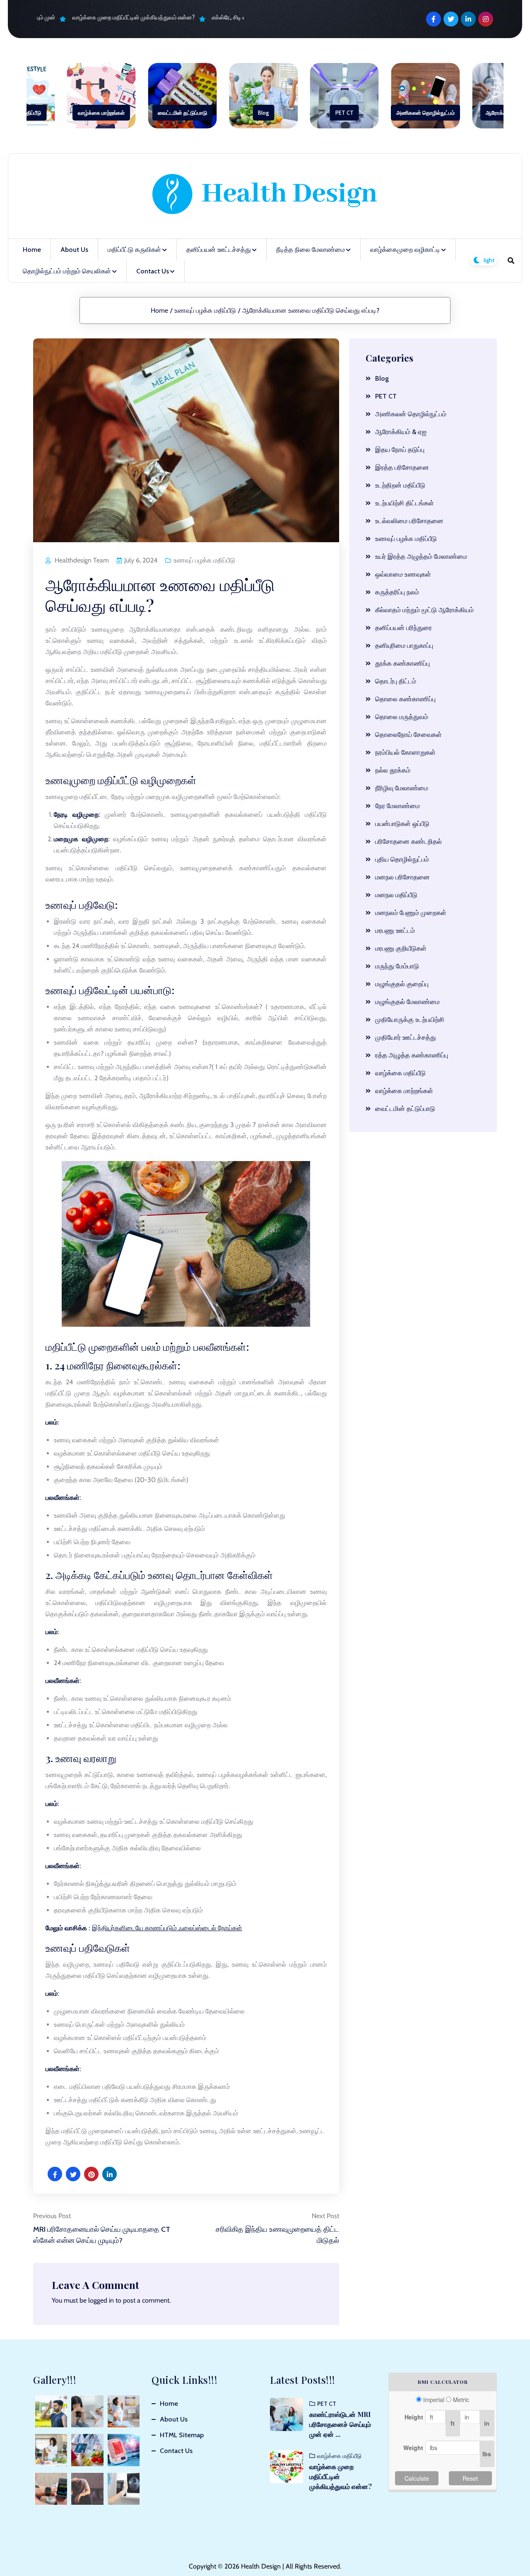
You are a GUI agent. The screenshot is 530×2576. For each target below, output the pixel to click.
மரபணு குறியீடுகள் (401, 948)
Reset (470, 2478)
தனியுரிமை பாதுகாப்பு (404, 646)
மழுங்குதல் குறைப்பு (402, 984)
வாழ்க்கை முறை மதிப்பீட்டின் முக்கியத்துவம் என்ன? (120, 17)
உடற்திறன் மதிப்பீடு (400, 485)
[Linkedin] (468, 19)
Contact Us (153, 271)
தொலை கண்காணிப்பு (405, 699)
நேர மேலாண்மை (397, 806)
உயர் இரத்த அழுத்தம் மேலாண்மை (421, 556)
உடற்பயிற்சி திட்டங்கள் (405, 503)
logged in (101, 2300)
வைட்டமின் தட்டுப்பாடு (182, 113)
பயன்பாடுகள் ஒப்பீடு (402, 824)
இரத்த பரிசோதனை (402, 467)
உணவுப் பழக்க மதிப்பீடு (205, 310)
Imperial (434, 2400)
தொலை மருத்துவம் (402, 717)
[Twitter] (451, 19)
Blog (263, 113)
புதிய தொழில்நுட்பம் (402, 859)
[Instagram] (486, 19)
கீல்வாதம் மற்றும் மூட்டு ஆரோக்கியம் (424, 610)
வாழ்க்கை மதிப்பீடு (400, 1073)
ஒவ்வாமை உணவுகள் (403, 574)
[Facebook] (434, 19)
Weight (413, 2448)
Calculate (417, 2478)
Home (32, 250)
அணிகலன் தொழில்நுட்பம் (425, 113)
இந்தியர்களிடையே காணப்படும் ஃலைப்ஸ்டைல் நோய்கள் (167, 1928)
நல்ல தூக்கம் (393, 770)
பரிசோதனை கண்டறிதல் (408, 841)
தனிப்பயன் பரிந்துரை (404, 628)
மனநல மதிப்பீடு (396, 895)
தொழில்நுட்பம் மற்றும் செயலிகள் (67, 271)
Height (414, 2417)
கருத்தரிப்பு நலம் (397, 592)
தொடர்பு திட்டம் (396, 681)
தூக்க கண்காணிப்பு (402, 663)
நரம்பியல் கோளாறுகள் (405, 752)
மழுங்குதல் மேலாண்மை (407, 1002)
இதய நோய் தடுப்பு (400, 450)
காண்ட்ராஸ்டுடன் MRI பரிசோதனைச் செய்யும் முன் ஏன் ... (340, 2424)
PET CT (344, 113)
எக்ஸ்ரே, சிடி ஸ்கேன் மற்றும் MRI (236, 17)
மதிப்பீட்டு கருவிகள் (134, 250)
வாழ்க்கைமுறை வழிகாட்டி (405, 250)
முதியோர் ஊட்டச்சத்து (406, 1037)
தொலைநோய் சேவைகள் (408, 735)
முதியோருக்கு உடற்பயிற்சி (410, 1020)
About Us (74, 250)
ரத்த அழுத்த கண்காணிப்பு (412, 1055)
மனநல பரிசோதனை (402, 877)
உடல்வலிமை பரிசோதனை (409, 521)
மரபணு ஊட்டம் (395, 931)
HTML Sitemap (182, 2435)
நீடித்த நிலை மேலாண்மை (311, 250)
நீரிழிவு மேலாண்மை (402, 788)
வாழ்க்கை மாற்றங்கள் (101, 113)
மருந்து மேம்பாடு (397, 966)
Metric (461, 2400)
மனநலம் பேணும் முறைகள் (411, 913)
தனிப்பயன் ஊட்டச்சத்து (219, 250)
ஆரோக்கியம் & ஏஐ (401, 432)
